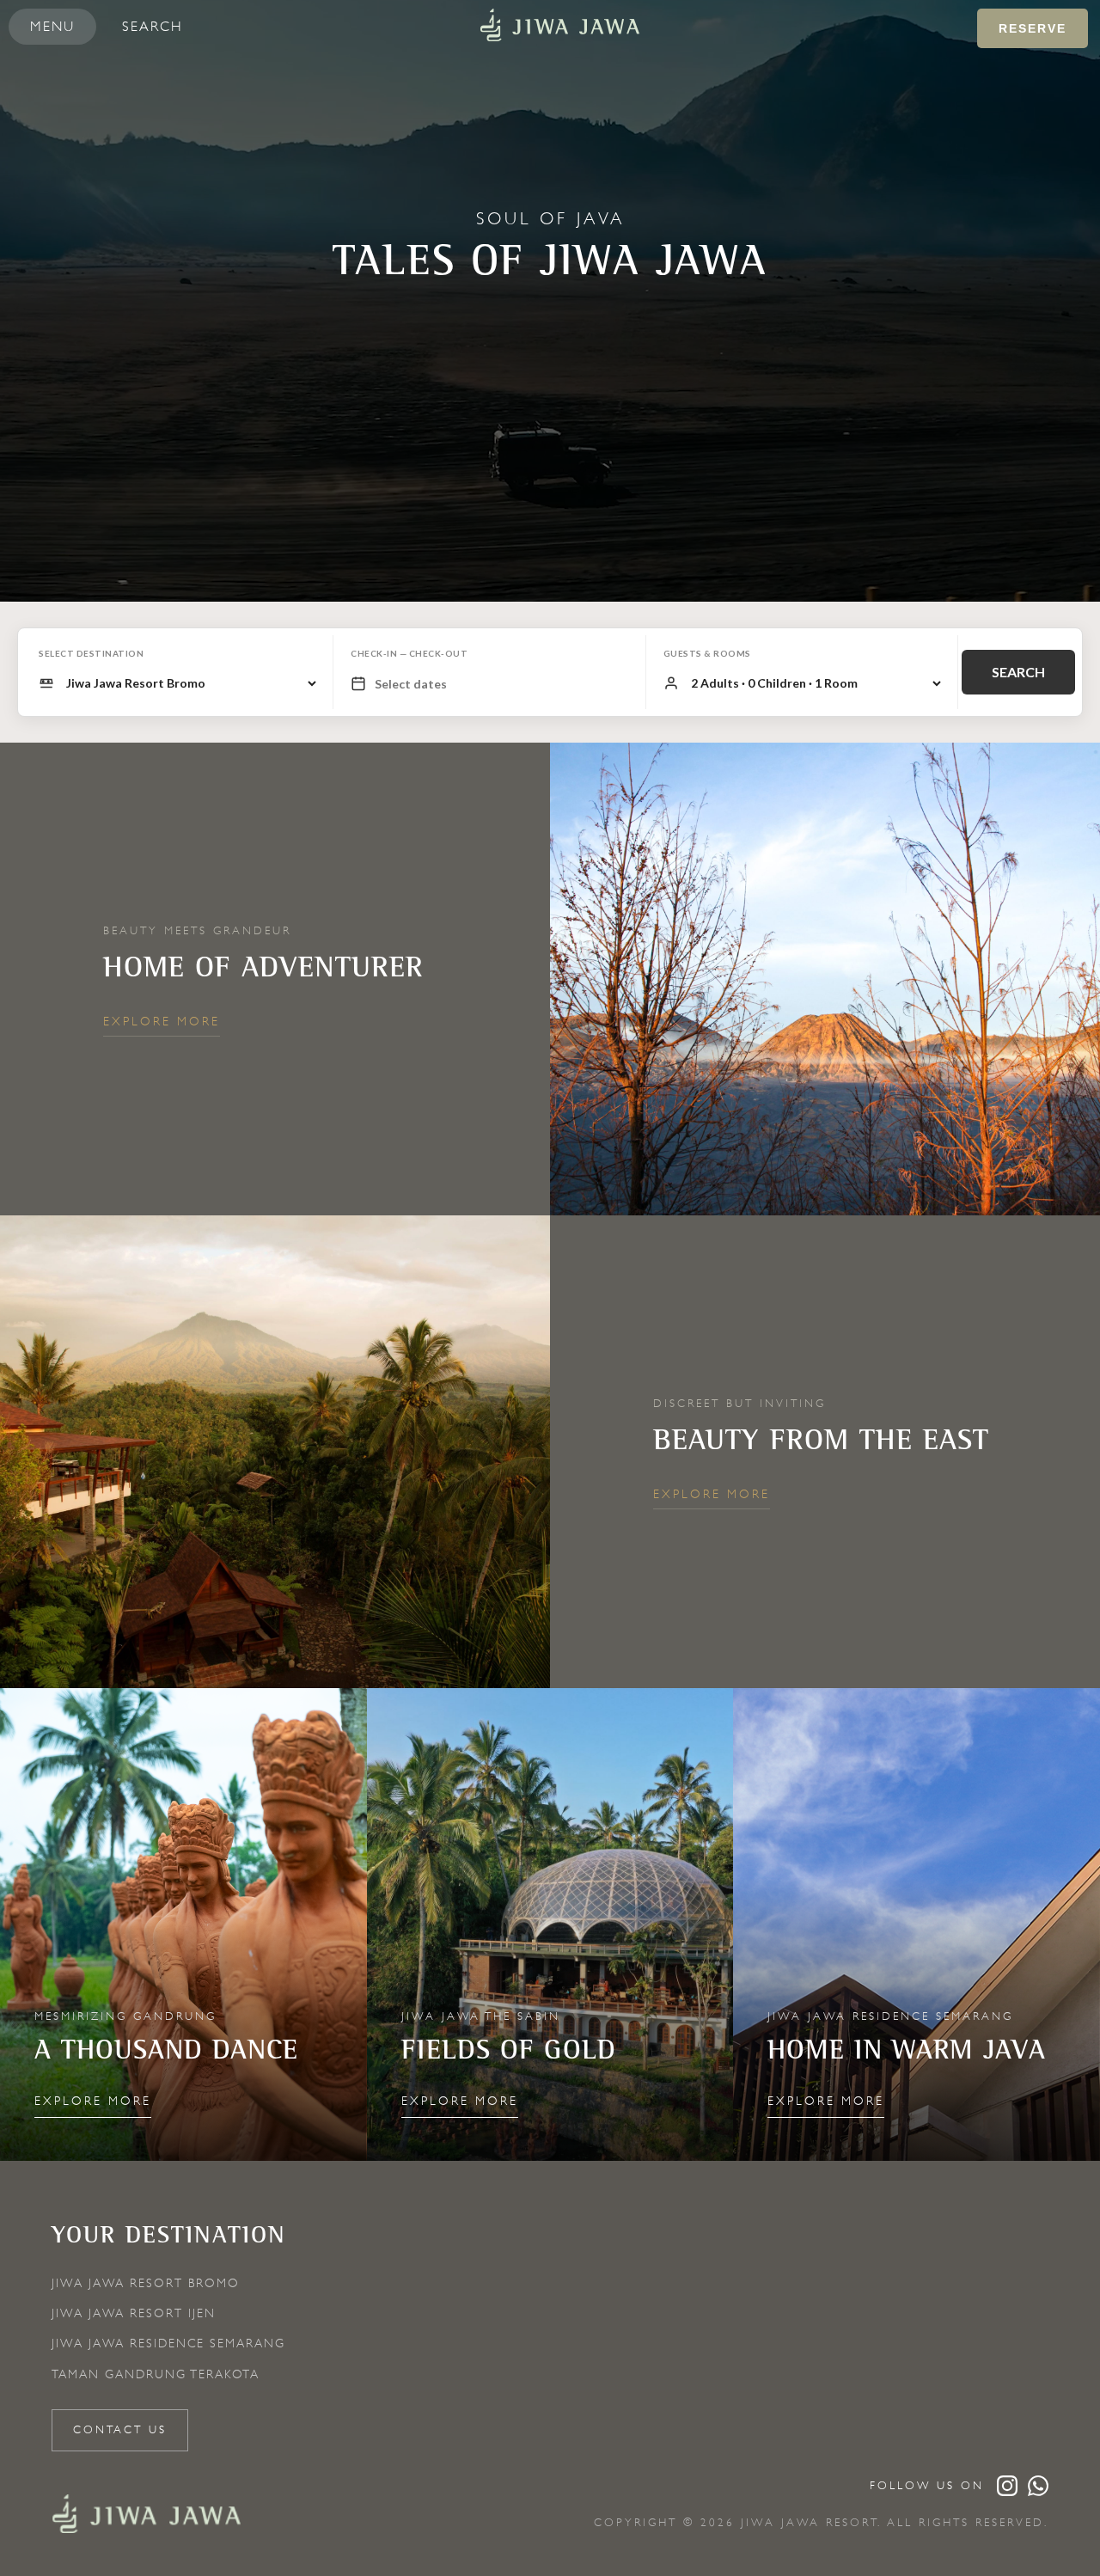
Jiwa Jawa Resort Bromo (146, 2283)
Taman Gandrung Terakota (156, 2374)
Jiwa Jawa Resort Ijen (134, 2313)
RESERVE (1033, 28)
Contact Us (120, 2429)
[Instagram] (1007, 2486)
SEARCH (1018, 672)
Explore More (162, 1021)
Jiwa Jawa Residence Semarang (168, 2343)
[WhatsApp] (1038, 2486)
